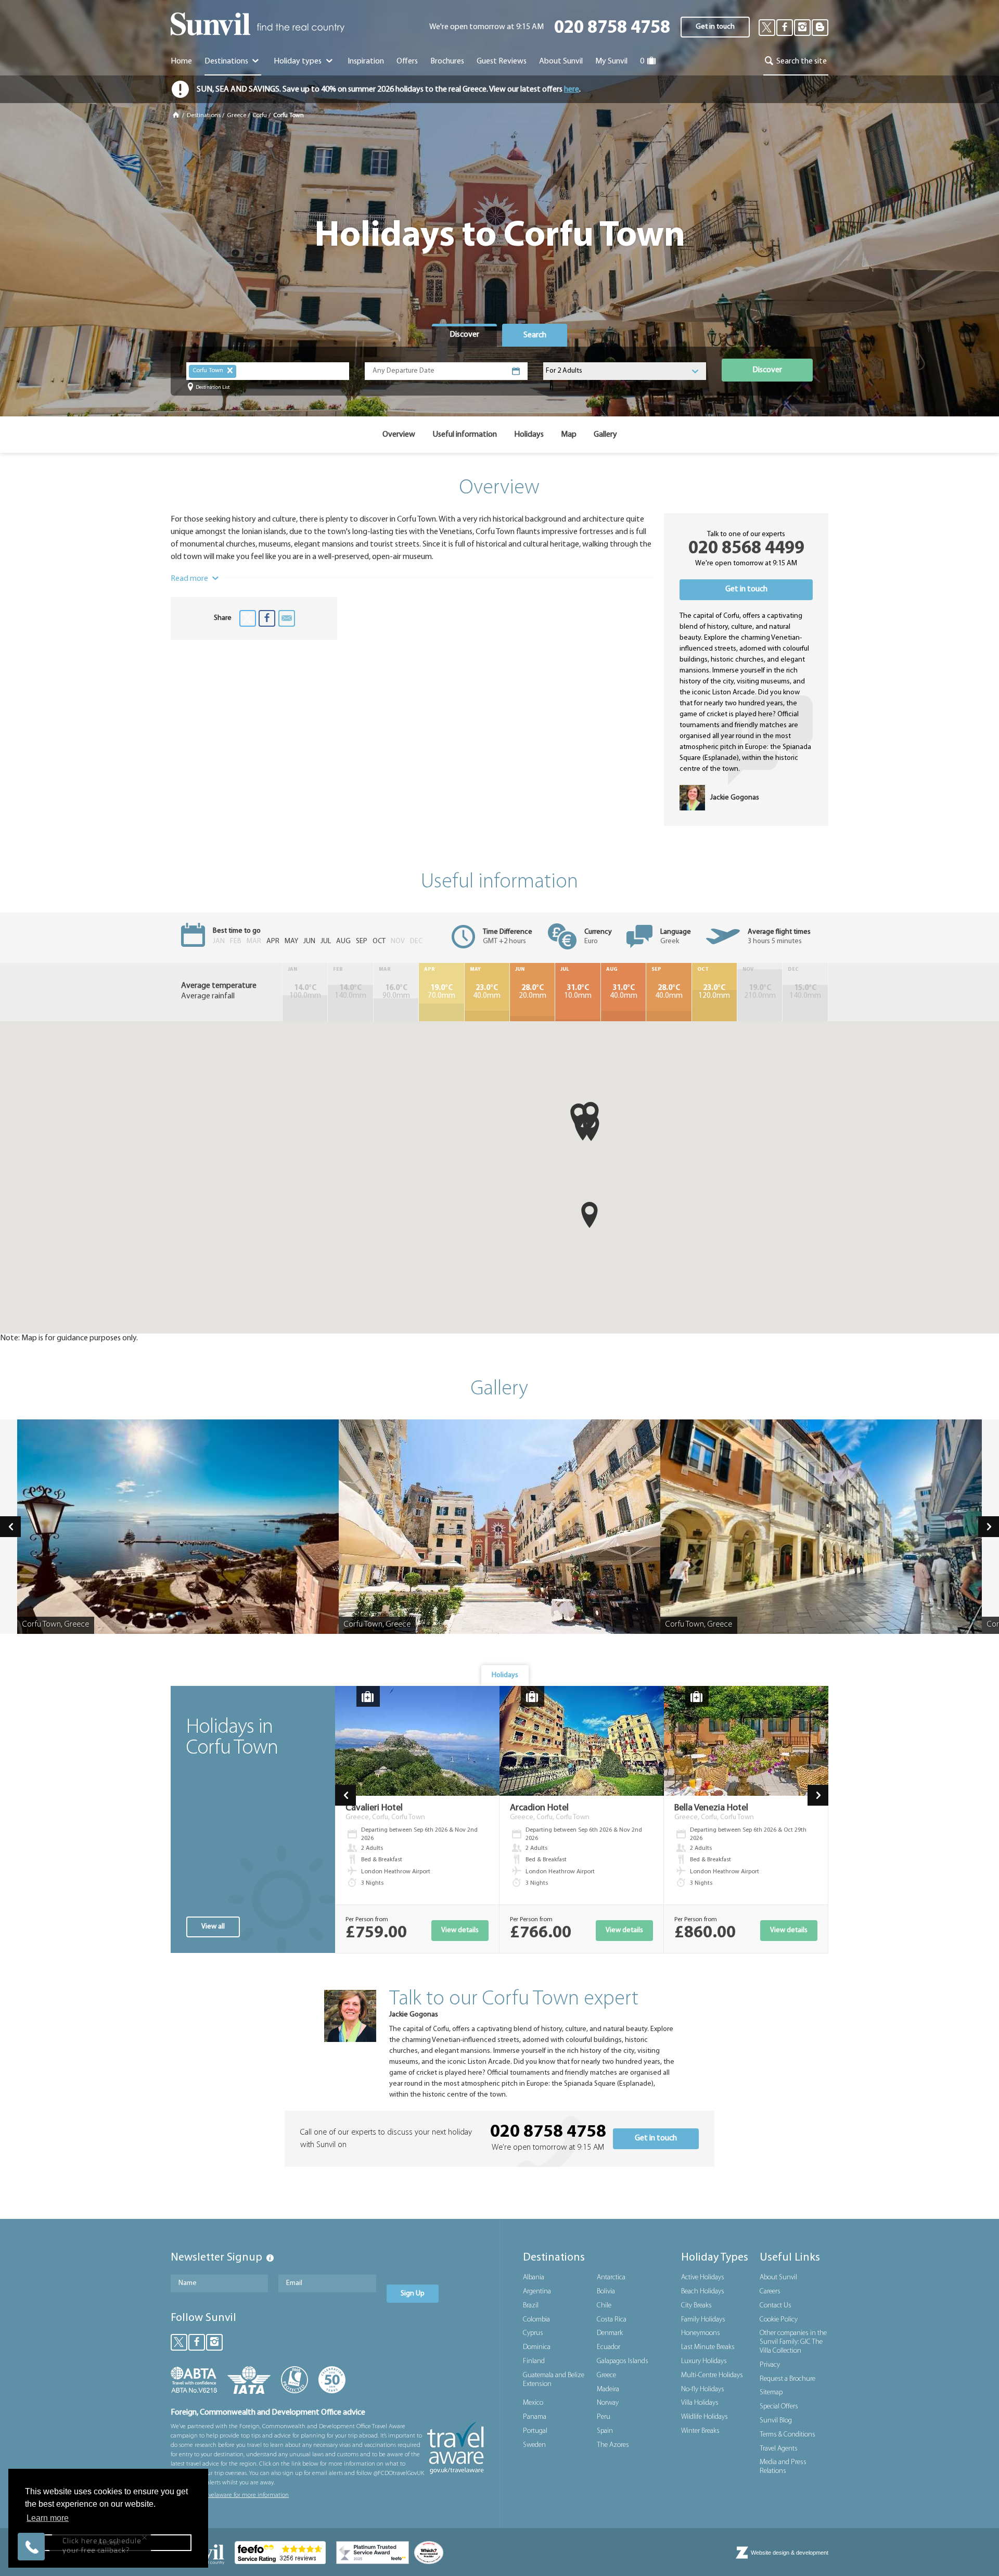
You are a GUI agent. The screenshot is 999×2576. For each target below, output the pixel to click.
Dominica (537, 2347)
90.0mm (396, 992)
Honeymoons (701, 2333)
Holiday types (298, 61)
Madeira (608, 2389)
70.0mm (441, 992)
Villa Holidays (700, 2403)
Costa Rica (612, 2320)
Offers (407, 61)
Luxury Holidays (704, 2361)
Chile (604, 2306)
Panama (535, 2417)
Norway (608, 2403)
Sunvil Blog (776, 2421)
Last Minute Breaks (708, 2347)
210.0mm (760, 992)
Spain (605, 2431)
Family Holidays (703, 2320)
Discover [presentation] (464, 335)
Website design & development (790, 2553)
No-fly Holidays (703, 2389)
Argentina (537, 2292)
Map (569, 435)
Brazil (531, 2306)
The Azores (613, 2445)
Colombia (536, 2320)
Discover (767, 370)
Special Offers (779, 2407)
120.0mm (714, 992)
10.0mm (578, 992)
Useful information (465, 435)
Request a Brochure (787, 2379)
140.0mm (350, 992)
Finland (534, 2361)
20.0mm (533, 992)
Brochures (447, 61)
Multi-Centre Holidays (712, 2375)
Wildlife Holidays (705, 2417)
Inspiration (366, 61)
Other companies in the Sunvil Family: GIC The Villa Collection (793, 2342)
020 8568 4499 (746, 549)
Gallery (605, 435)
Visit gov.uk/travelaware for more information (230, 2495)
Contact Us (776, 2306)
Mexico (533, 2403)
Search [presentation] (535, 335)
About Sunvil (778, 2277)
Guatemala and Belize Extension (554, 2380)
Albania (534, 2277)
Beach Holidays (703, 2292)
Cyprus (533, 2333)
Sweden (534, 2445)
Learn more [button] (48, 2518)
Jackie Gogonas (414, 2015)
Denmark (610, 2333)
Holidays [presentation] (505, 1675)
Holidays (529, 435)
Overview (399, 435)
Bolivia (606, 2292)
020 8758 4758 (612, 28)
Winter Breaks (700, 2431)
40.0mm (487, 992)
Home (181, 61)
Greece (236, 116)
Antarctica (611, 2277)
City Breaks (696, 2306)
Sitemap (771, 2393)
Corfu (260, 116)
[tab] (464, 335)
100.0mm (305, 992)
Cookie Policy (779, 2320)
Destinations (227, 61)
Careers (770, 2292)
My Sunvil (611, 61)
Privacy (770, 2365)
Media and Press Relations (783, 2467)
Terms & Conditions (787, 2435)
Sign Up (413, 2294)
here (572, 90)
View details (460, 1930)
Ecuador (609, 2347)
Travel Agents (779, 2449)
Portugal (535, 2431)
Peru (604, 2417)
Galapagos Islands (623, 2361)
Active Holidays (703, 2277)
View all (213, 1927)
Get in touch (715, 27)
